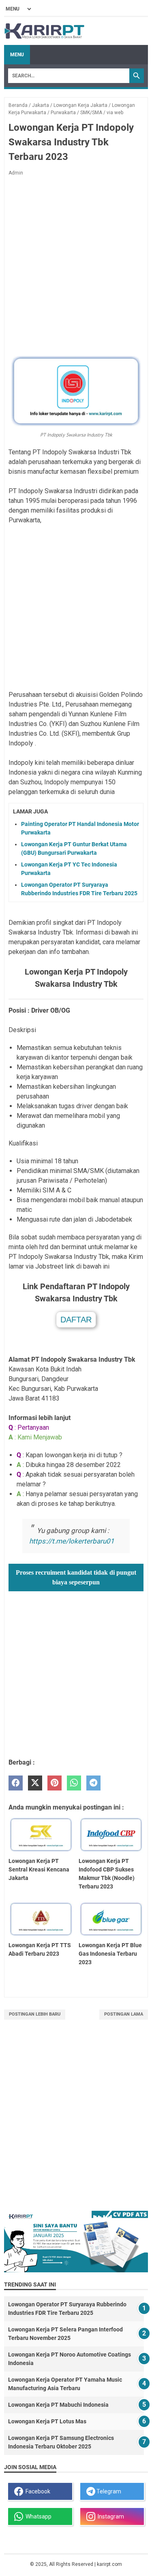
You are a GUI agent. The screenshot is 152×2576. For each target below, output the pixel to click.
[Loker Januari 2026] (44, 31)
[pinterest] (55, 1783)
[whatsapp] (74, 1783)
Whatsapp (37, 2516)
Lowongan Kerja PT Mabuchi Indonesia (58, 2405)
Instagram (110, 2516)
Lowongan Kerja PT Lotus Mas (47, 2421)
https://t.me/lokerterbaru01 (72, 1541)
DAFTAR (76, 1320)
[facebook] (16, 1783)
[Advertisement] (76, 265)
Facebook (37, 2491)
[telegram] (93, 1783)
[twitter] (35, 1783)
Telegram (108, 2491)
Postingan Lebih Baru (35, 2014)
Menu (17, 55)
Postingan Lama (124, 2014)
